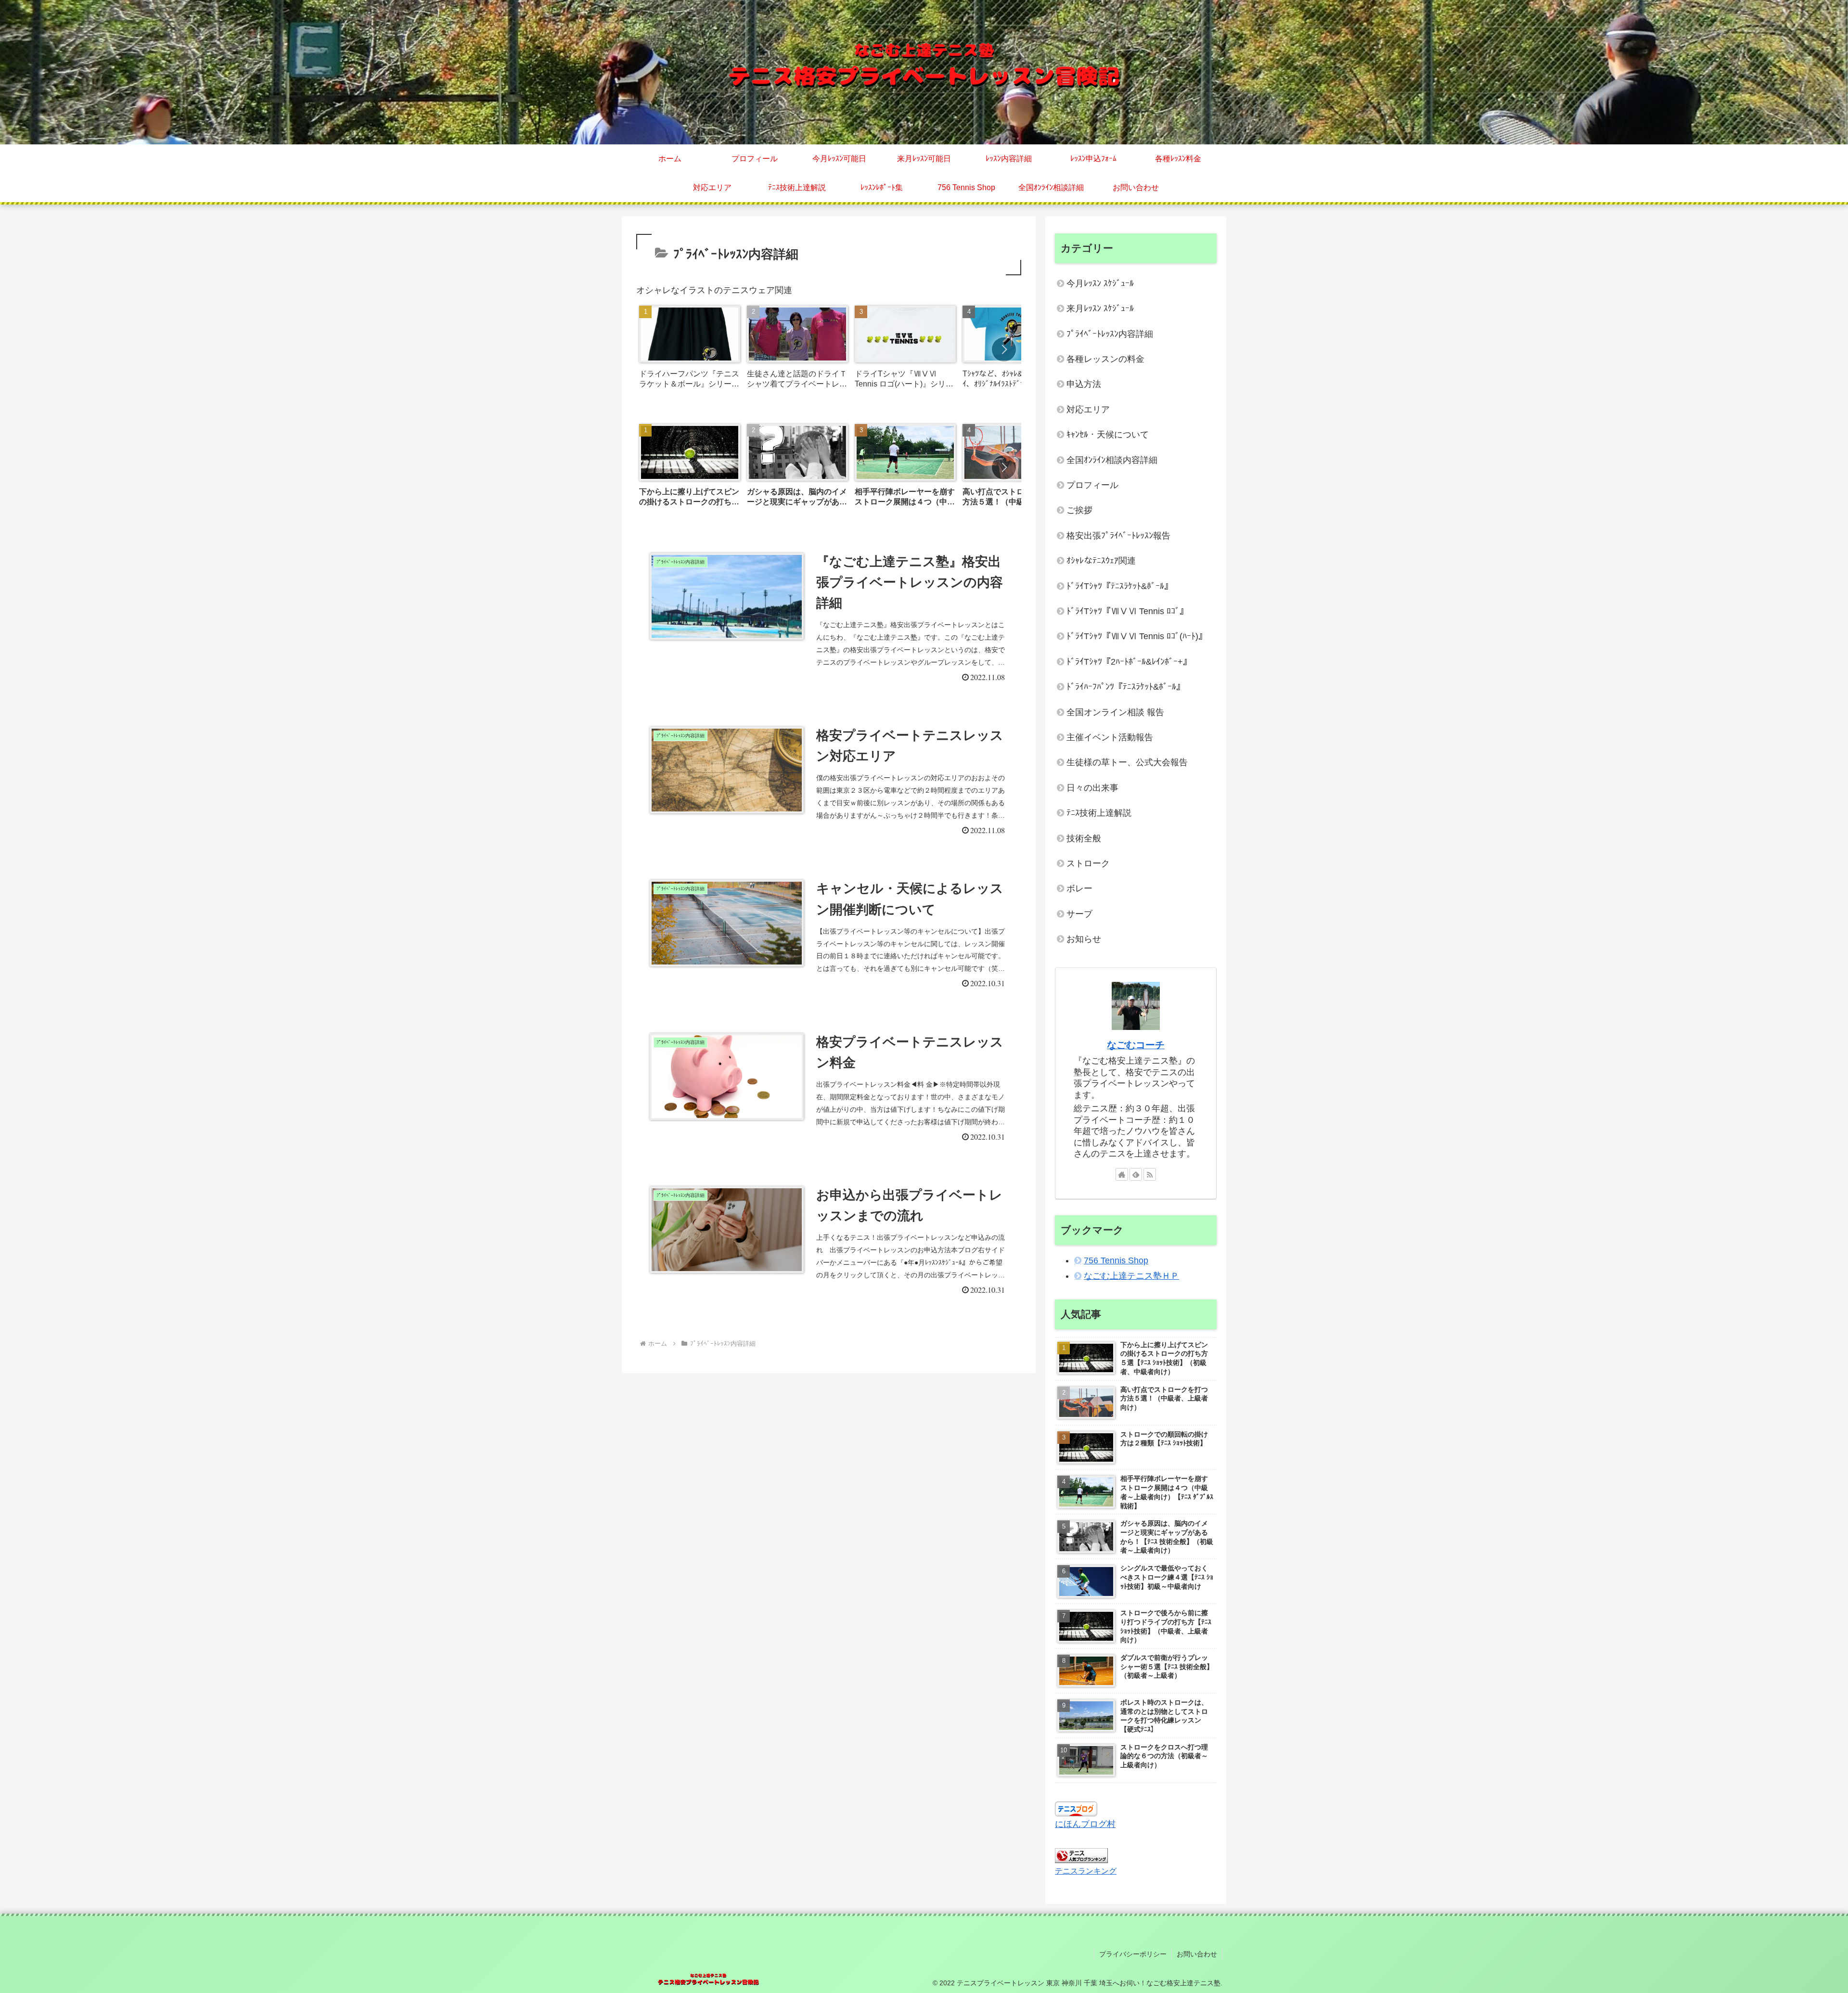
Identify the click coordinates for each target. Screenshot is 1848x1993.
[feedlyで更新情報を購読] (1136, 1174)
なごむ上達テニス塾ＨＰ (1131, 1276)
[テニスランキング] (1081, 1855)
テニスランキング (1086, 1871)
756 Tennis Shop (1116, 1260)
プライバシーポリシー (1133, 1954)
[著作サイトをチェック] (1122, 1174)
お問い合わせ (1197, 1954)
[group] (690, 350)
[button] (1004, 349)
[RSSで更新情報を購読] (1150, 1174)
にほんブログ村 (1085, 1824)
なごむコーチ (1136, 1045)
